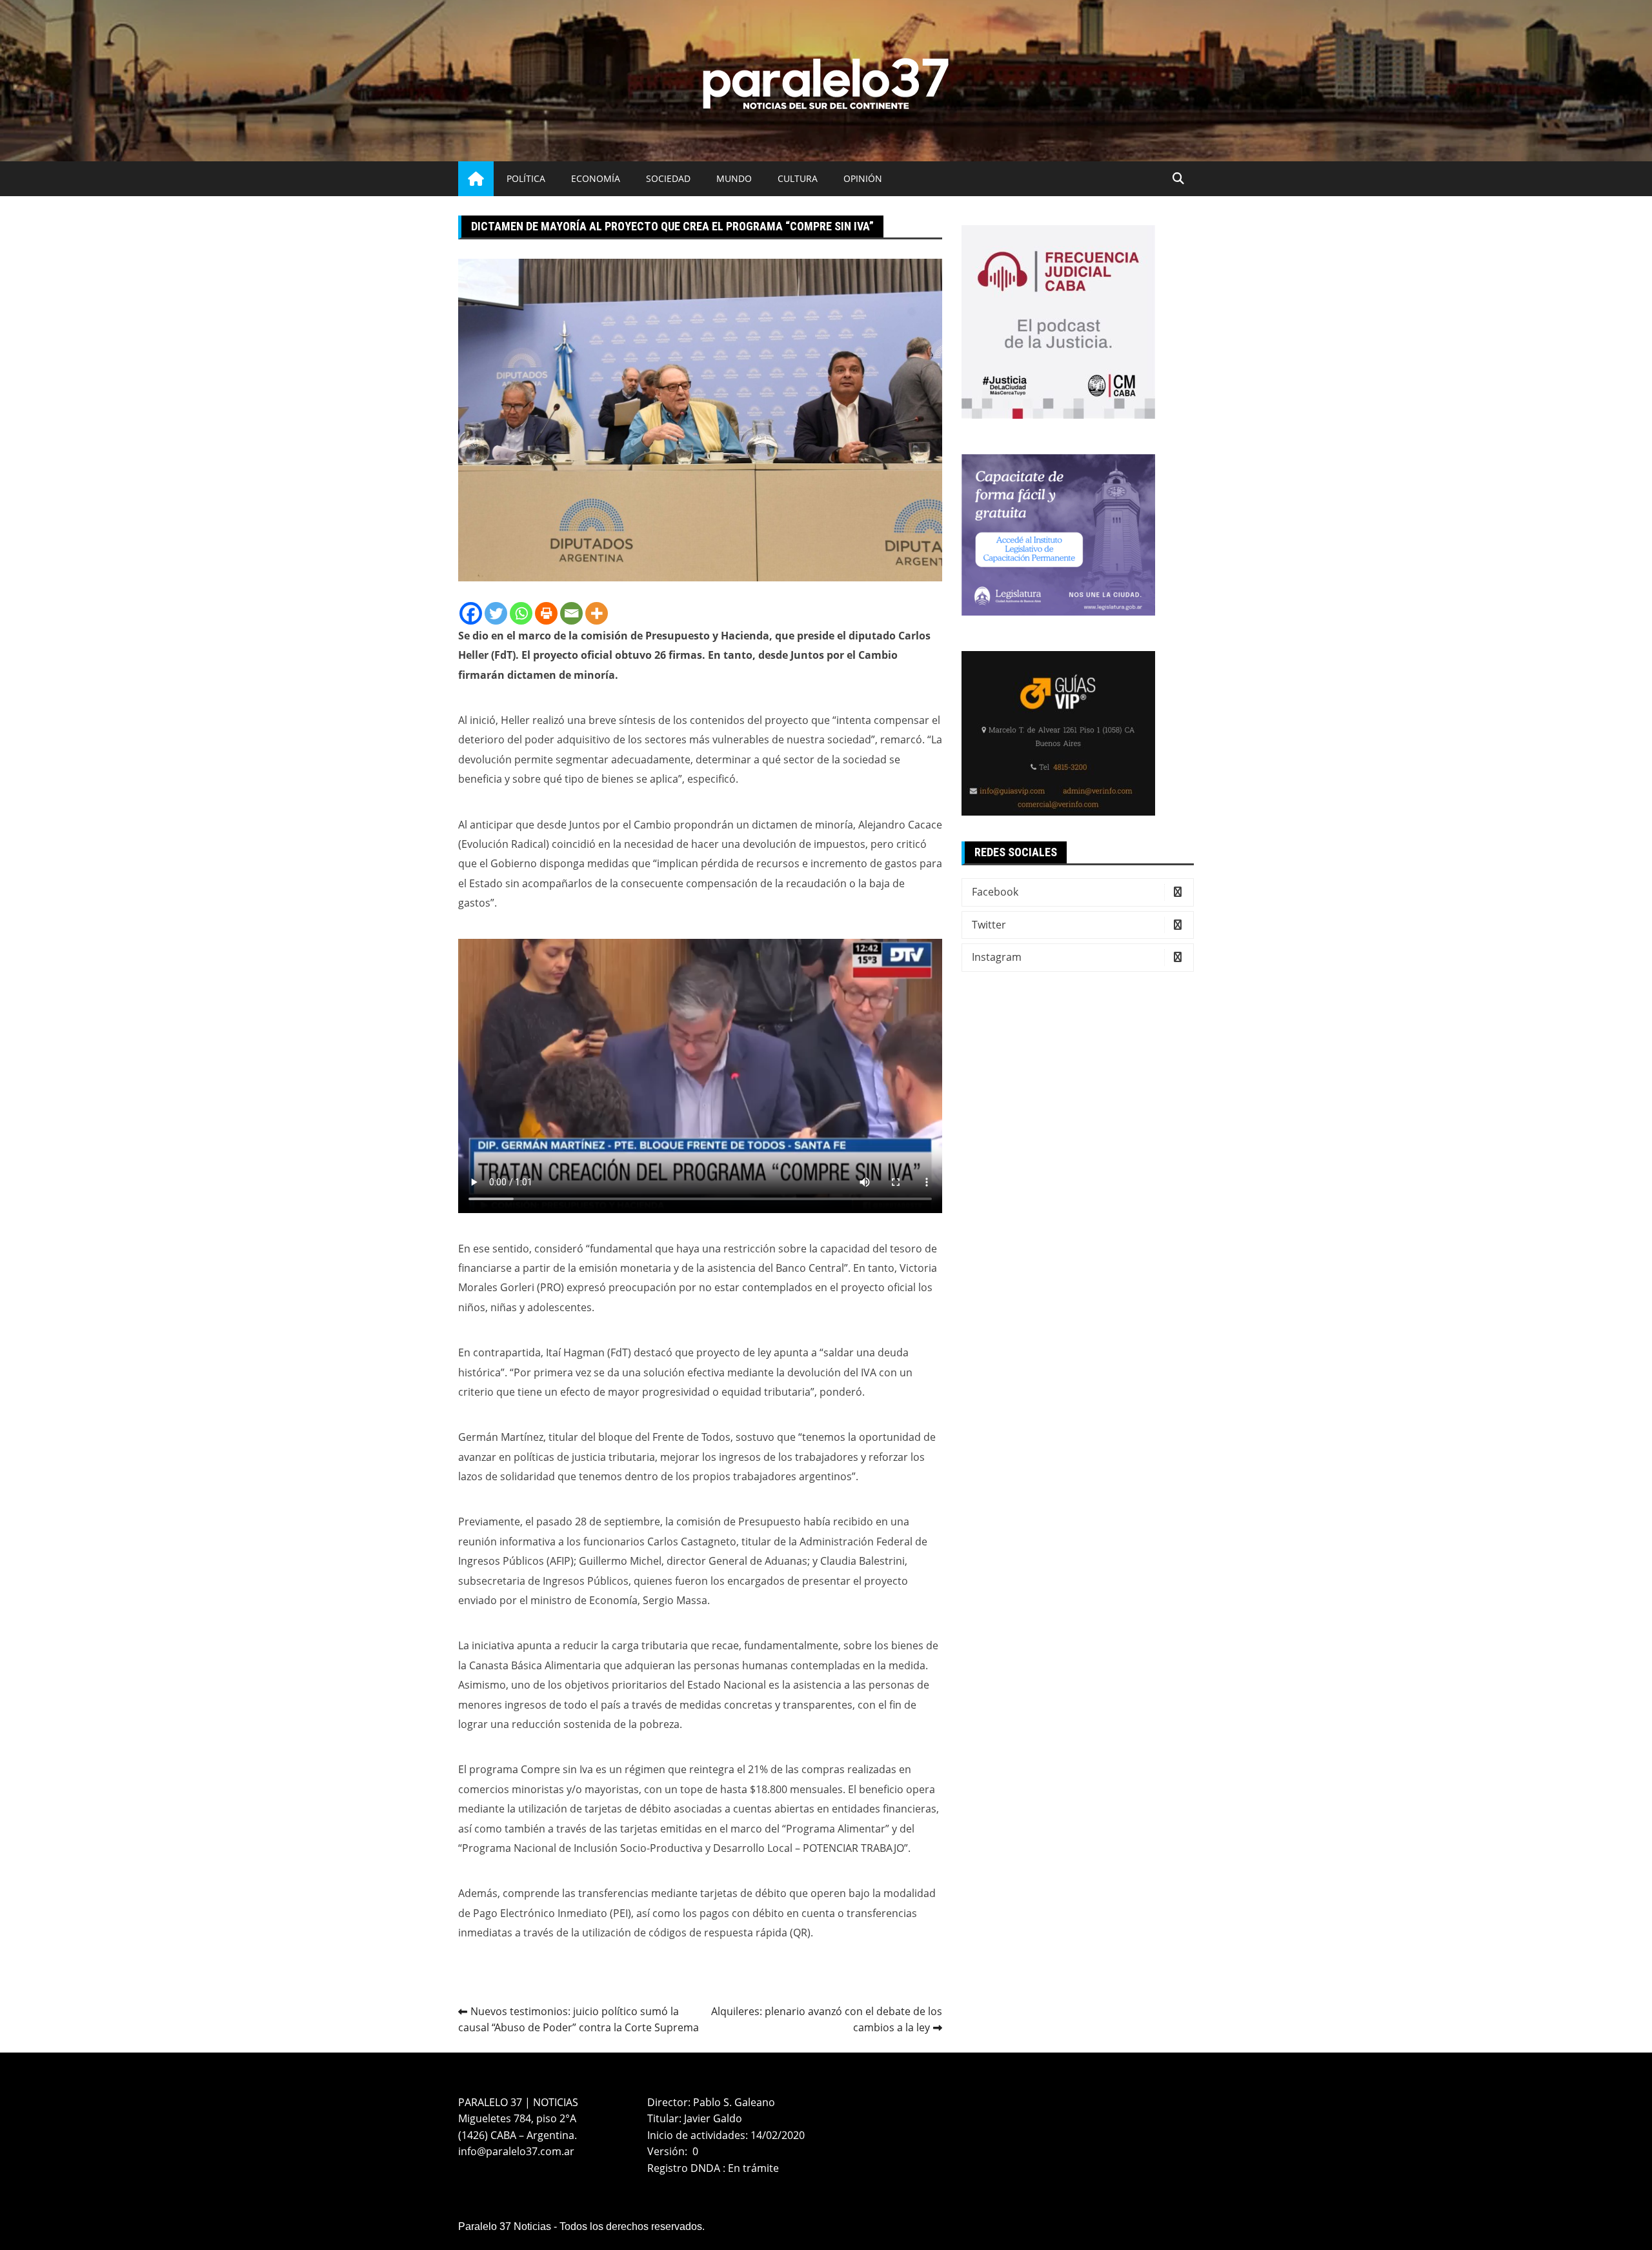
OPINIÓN (863, 178)
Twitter (989, 925)
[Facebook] (471, 613)
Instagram (997, 957)
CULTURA (798, 178)
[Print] (546, 613)
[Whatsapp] (521, 613)
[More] (597, 613)
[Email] (571, 613)
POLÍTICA (526, 178)
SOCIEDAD (668, 178)
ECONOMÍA (596, 178)
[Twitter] (496, 613)
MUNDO (734, 178)
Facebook (995, 892)
